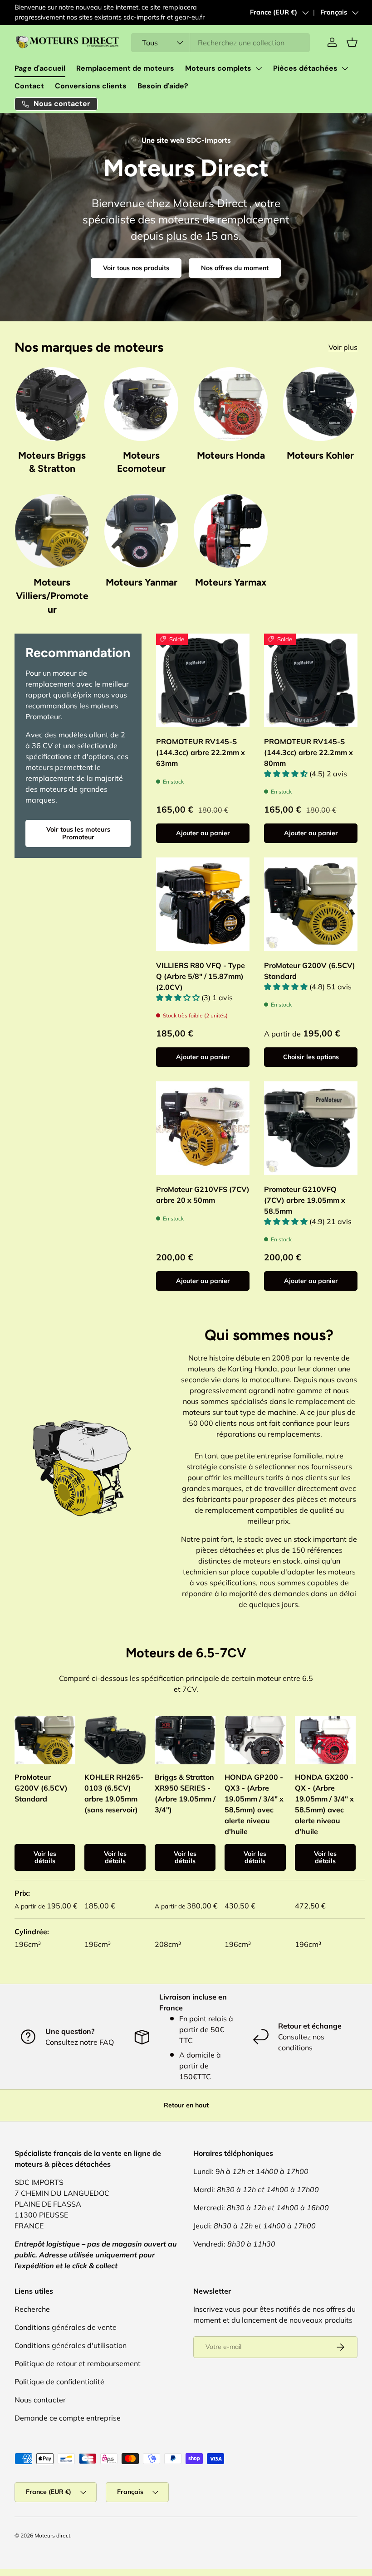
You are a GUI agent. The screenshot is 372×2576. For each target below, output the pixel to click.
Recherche (32, 2309)
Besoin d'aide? (163, 86)
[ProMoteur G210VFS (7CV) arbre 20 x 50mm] (203, 1128)
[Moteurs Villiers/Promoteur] (52, 531)
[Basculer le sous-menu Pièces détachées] (345, 68)
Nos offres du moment (235, 268)
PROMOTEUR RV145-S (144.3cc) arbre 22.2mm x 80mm (308, 752)
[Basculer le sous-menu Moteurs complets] (259, 68)
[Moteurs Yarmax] (231, 531)
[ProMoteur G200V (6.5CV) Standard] (311, 904)
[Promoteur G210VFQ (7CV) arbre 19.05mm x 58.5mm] (311, 1128)
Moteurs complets (218, 68)
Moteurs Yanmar (142, 582)
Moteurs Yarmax (231, 582)
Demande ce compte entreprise (68, 2418)
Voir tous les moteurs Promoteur (78, 833)
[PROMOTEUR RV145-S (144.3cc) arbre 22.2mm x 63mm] (203, 680)
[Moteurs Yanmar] (141, 531)
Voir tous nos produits (136, 268)
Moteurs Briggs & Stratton (52, 462)
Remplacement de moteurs (125, 68)
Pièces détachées (305, 68)
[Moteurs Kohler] (320, 404)
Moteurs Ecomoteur (141, 462)
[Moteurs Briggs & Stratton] (52, 404)
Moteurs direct (52, 2535)
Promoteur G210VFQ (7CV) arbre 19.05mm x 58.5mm (305, 1200)
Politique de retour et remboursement (78, 2363)
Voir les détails (45, 1857)
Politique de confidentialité (59, 2382)
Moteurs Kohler (320, 455)
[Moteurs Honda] (231, 404)
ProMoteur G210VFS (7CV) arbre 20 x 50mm (203, 1195)
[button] (352, 42)
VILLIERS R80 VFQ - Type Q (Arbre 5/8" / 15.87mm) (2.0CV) (201, 976)
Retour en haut (186, 2105)
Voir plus (343, 347)
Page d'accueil (40, 68)
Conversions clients (91, 86)
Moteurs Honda (231, 455)
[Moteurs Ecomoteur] (141, 404)
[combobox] (221, 43)
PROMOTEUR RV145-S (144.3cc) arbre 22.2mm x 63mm (201, 752)
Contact (29, 86)
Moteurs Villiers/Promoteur (52, 596)
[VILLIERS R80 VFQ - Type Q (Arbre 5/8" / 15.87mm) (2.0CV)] (203, 904)
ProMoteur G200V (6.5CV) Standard (310, 971)
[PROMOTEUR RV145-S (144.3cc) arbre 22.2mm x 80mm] (311, 680)
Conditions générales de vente (66, 2327)
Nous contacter (40, 2400)
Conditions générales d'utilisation (71, 2345)
